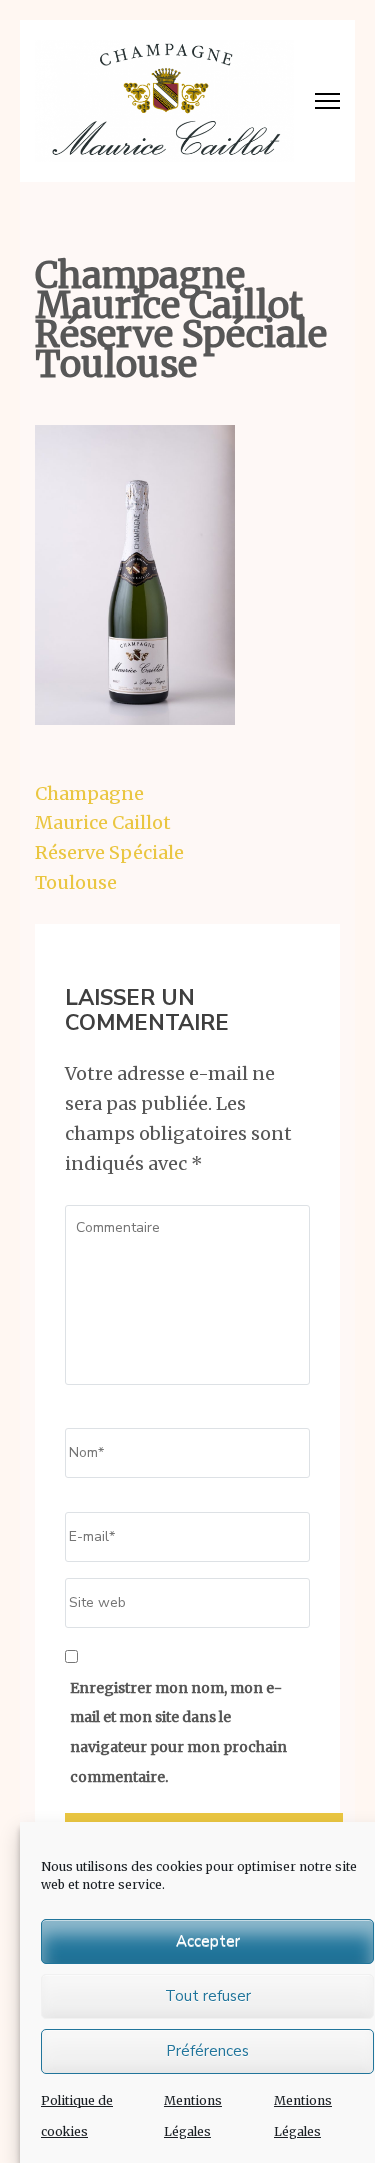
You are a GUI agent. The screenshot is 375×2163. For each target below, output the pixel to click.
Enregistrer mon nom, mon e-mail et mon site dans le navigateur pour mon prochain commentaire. (178, 1732)
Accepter (208, 1941)
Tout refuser (208, 1996)
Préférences (207, 2051)
